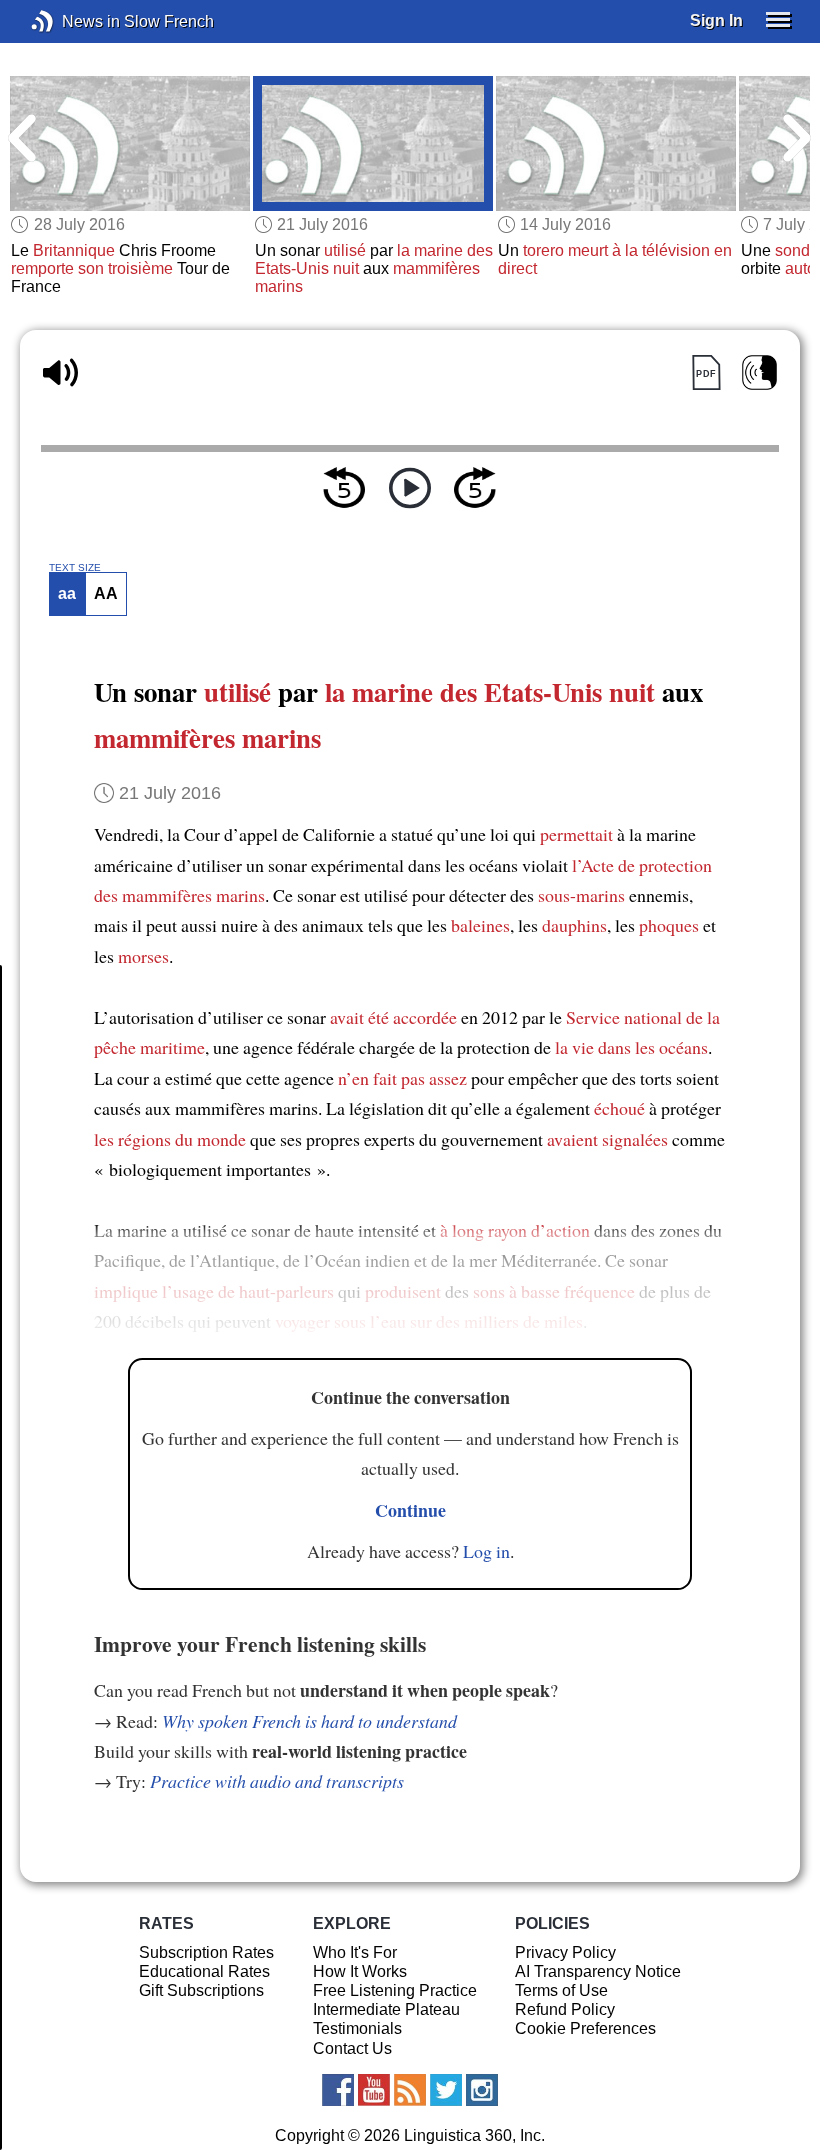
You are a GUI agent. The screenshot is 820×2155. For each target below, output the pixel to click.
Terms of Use (561, 1990)
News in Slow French (72, 21)
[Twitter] (446, 2090)
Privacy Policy (565, 1952)
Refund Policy (565, 2009)
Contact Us (352, 2048)
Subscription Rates (206, 1952)
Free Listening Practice (395, 1990)
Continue (410, 1510)
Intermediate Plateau (386, 2009)
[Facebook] (338, 2090)
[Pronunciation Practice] (759, 372)
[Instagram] (482, 2090)
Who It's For (355, 1952)
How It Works (360, 1971)
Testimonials (357, 2028)
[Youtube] (374, 2090)
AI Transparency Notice (598, 1971)
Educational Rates (204, 1971)
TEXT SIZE (75, 568)
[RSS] (410, 2090)
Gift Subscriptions (201, 1990)
